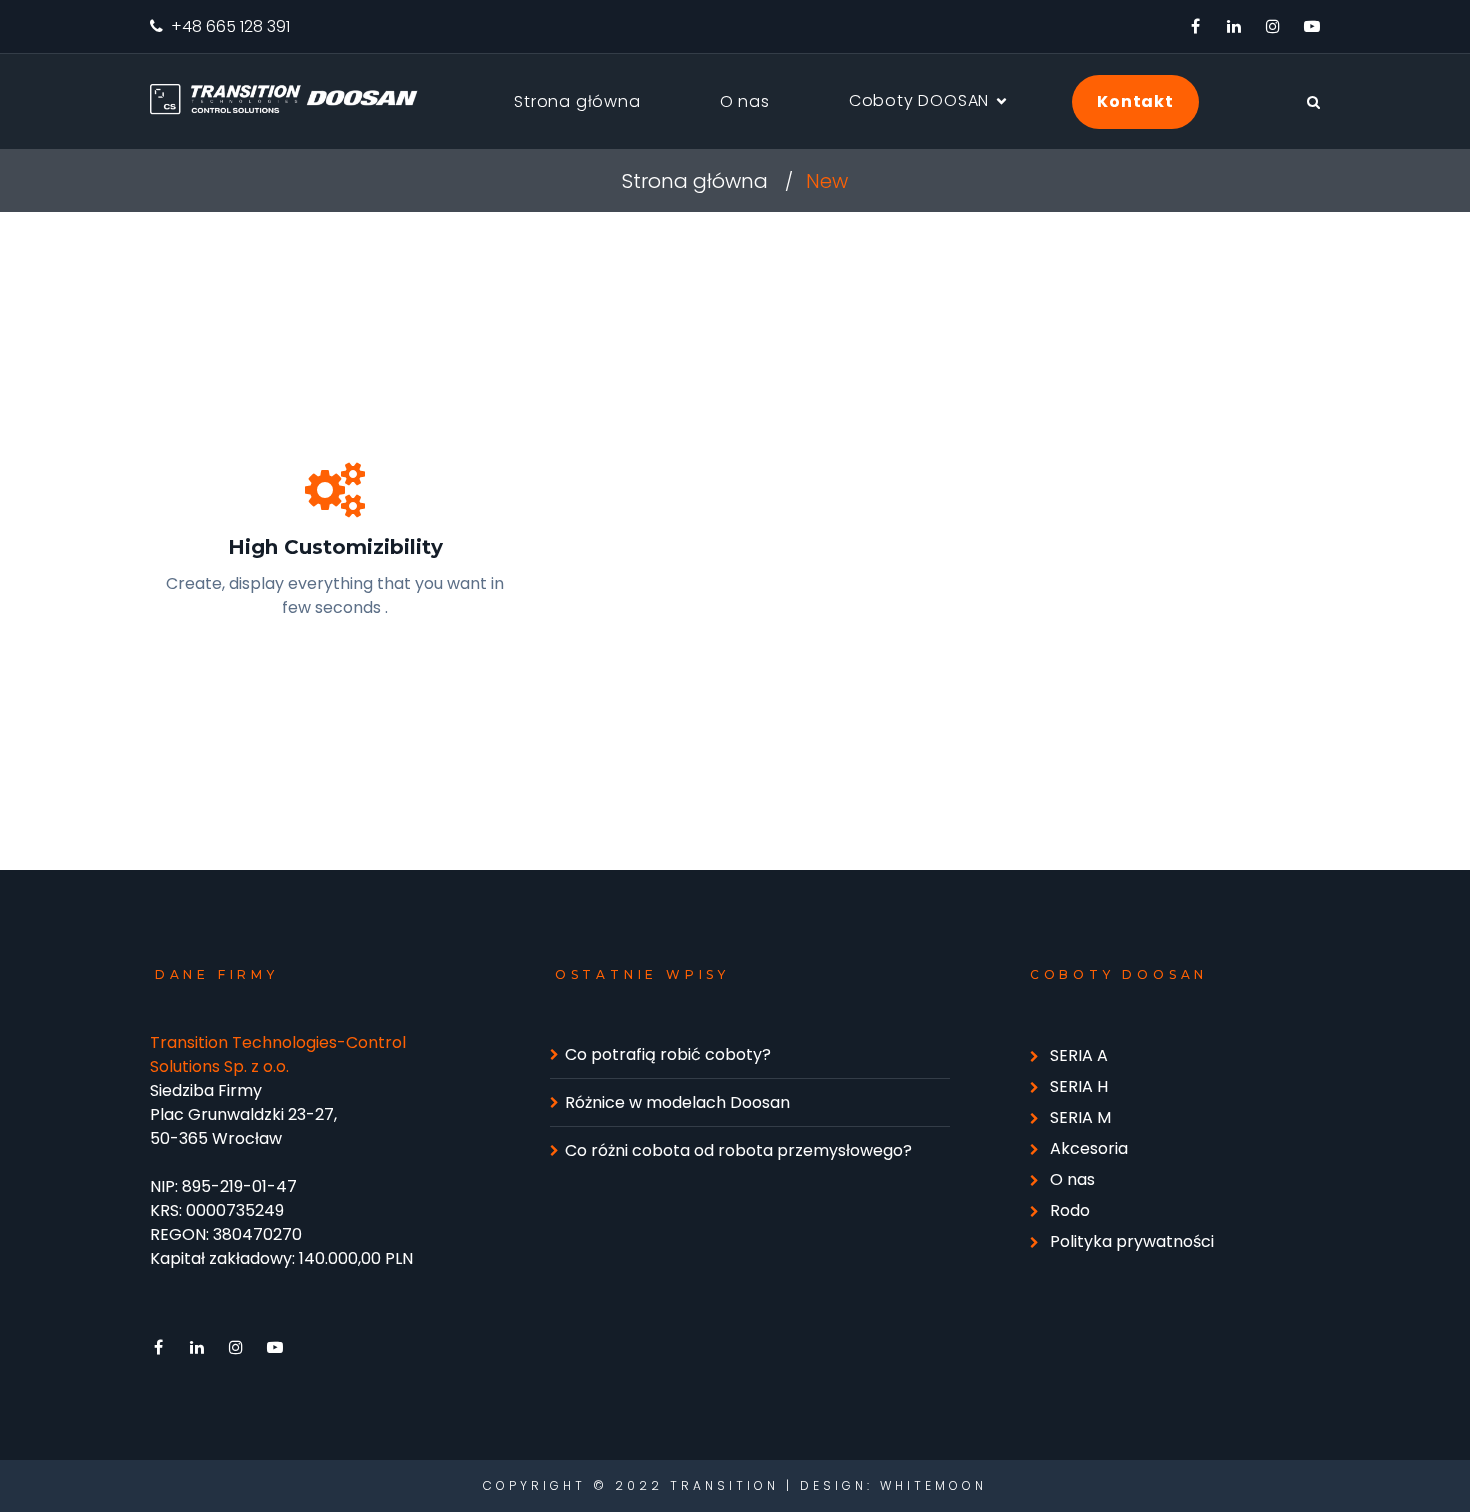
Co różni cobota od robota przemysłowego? (738, 1150)
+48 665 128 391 (230, 26)
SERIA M (1080, 1117)
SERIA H (1079, 1086)
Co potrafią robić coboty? (668, 1054)
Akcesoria (1089, 1148)
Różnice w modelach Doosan (677, 1102)
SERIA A (1079, 1055)
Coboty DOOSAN (919, 100)
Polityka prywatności (1132, 1241)
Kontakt (1135, 101)
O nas (745, 101)
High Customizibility (335, 547)
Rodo (1070, 1210)
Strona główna (577, 101)
